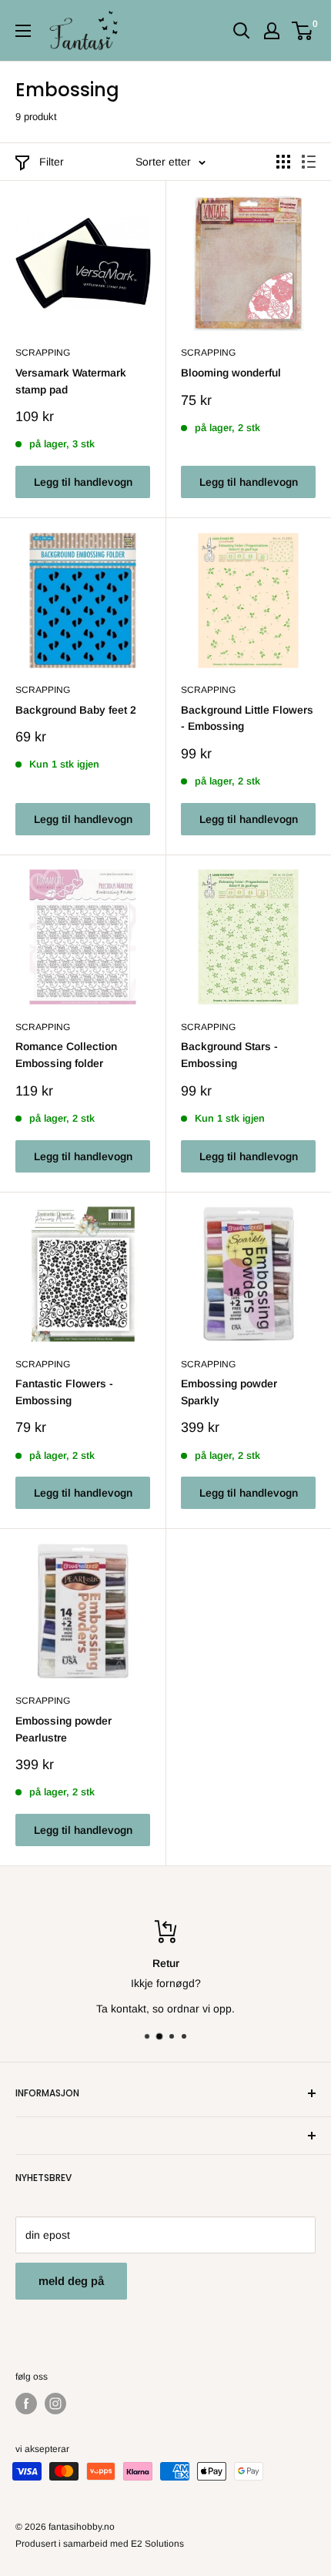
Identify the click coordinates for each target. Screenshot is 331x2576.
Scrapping (43, 353)
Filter (52, 162)
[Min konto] (272, 31)
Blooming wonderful (231, 373)
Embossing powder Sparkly (229, 1392)
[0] (303, 31)
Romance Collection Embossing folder (66, 1055)
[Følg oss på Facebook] (26, 2404)
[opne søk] (242, 31)
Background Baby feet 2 (76, 710)
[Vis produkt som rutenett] (283, 162)
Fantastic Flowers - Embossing (64, 1392)
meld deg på (71, 2281)
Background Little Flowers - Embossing (247, 718)
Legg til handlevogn (83, 482)
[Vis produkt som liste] (309, 162)
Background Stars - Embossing (229, 1055)
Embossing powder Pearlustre (64, 1729)
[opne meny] (23, 31)
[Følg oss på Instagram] (55, 2404)
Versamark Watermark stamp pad (71, 381)
